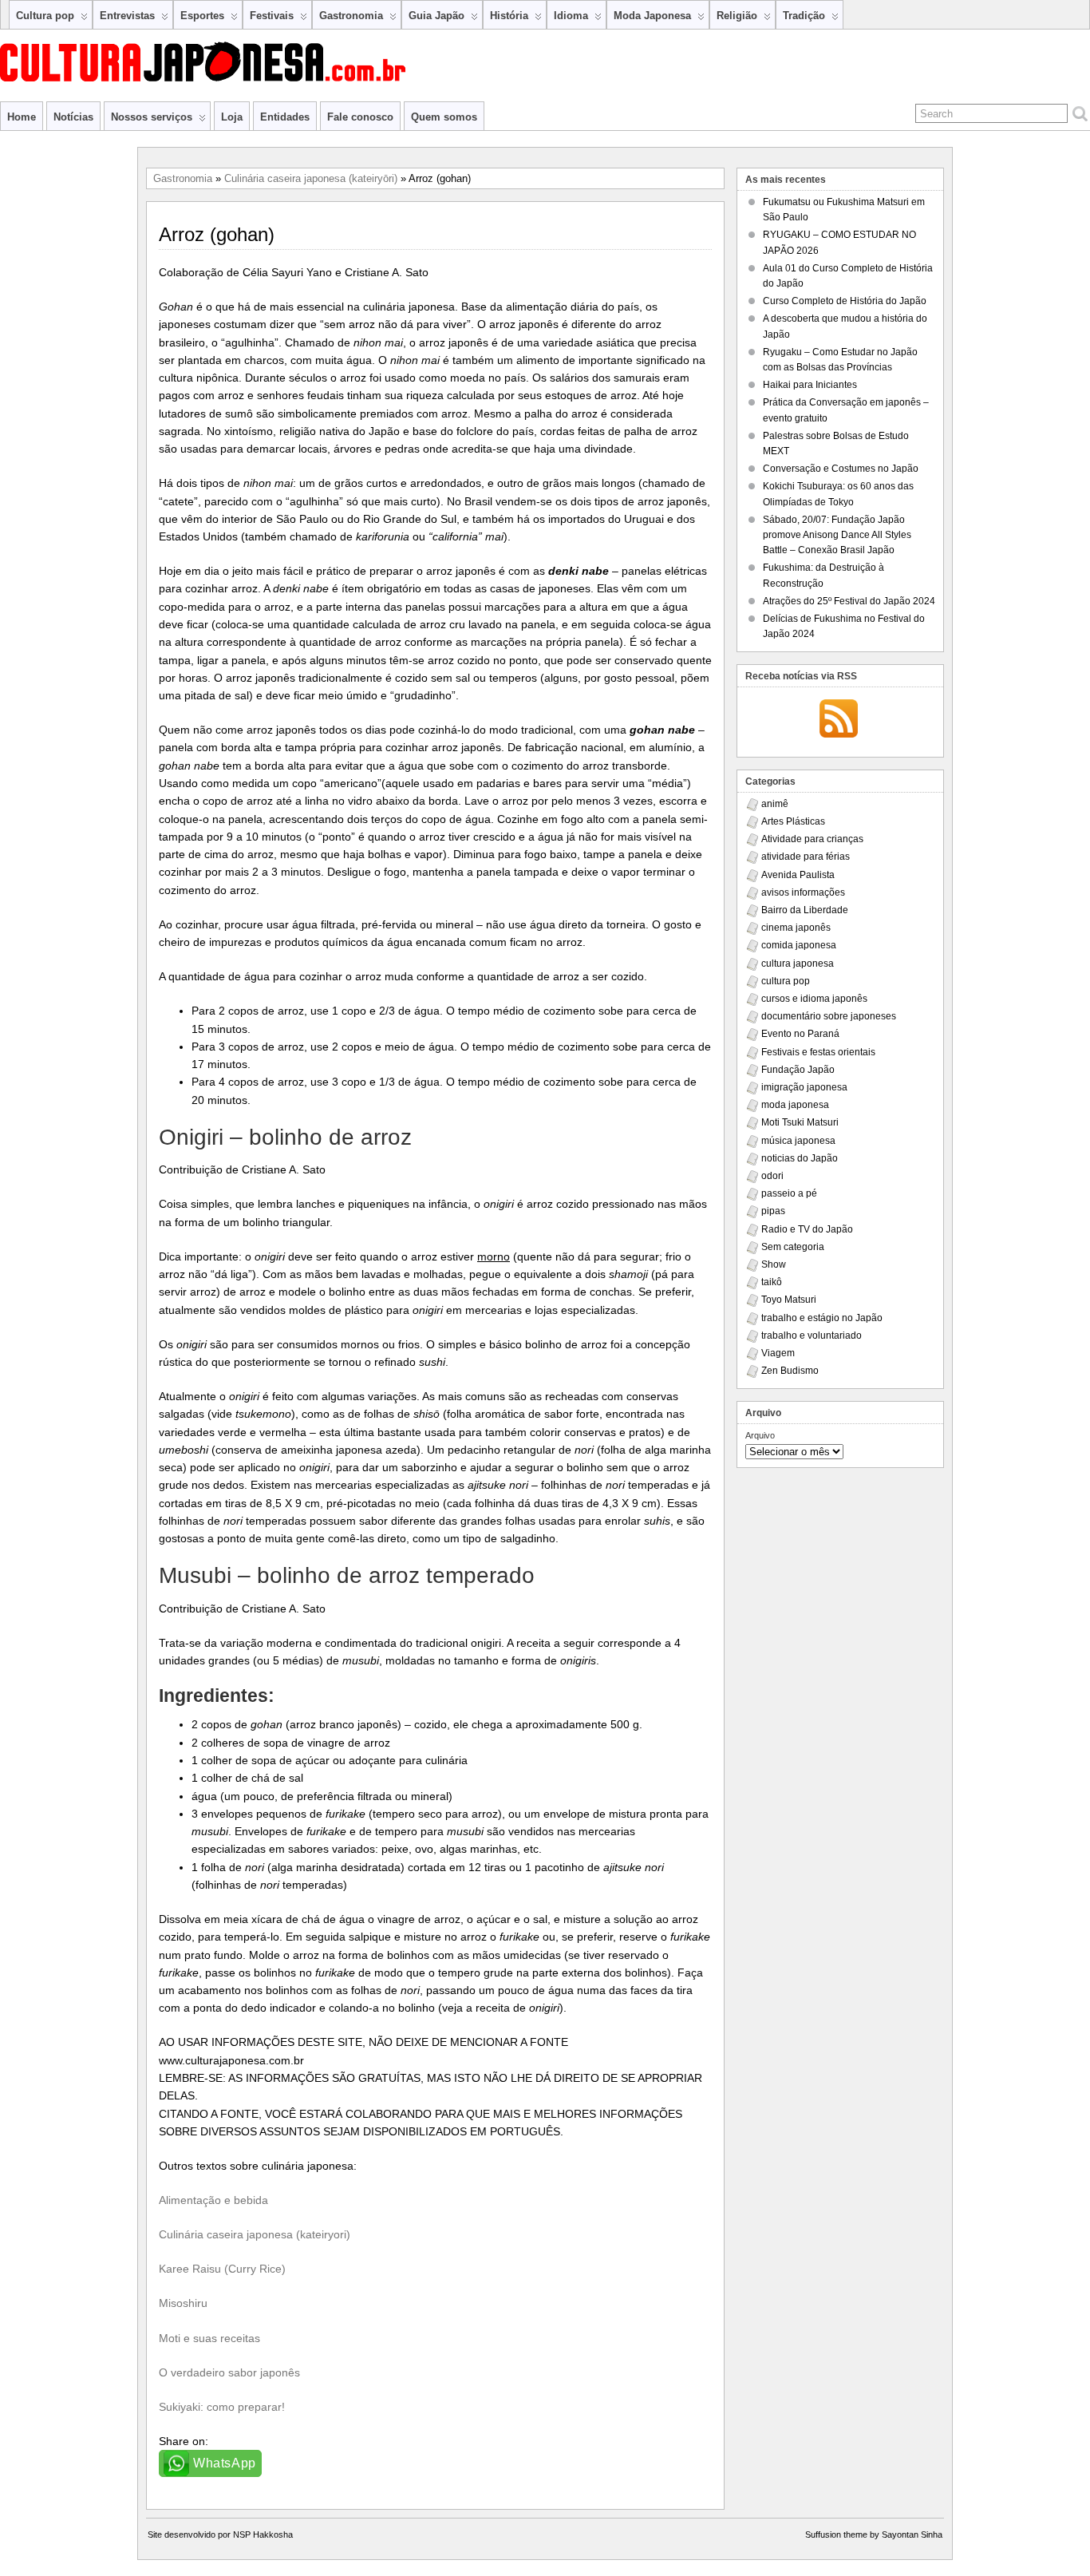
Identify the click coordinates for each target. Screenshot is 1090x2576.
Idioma (571, 16)
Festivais (272, 16)
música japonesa (798, 1141)
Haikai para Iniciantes (810, 385)
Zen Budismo (790, 1371)
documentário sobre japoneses (829, 1016)
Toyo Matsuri (789, 1300)
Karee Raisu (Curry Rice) (222, 2269)
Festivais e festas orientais (818, 1052)
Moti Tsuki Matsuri (800, 1122)
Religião (737, 16)
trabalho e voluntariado (812, 1335)
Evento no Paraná (800, 1034)
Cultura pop (45, 16)
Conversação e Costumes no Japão (841, 469)
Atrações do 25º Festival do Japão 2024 (849, 601)
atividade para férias (806, 857)
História (509, 16)
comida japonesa (799, 945)
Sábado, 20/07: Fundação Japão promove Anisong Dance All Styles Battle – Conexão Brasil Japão (837, 535)
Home (22, 117)
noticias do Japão (800, 1158)
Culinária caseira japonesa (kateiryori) (255, 2234)
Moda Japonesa (652, 16)
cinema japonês (796, 928)
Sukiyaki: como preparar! (222, 2407)
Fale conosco (360, 117)
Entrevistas (127, 16)
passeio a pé (789, 1193)
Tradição (804, 16)
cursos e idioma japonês (814, 999)
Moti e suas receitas (209, 2338)
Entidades (285, 117)
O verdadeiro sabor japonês (229, 2372)
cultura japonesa (798, 964)
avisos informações (803, 892)
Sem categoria (793, 1247)
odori (772, 1176)
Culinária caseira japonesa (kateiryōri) (311, 178)
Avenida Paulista (798, 875)
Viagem (778, 1353)
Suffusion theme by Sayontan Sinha (874, 2534)
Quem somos (444, 117)
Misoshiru (183, 2303)
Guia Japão (436, 16)
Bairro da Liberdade (805, 910)
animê (775, 804)
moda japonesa (795, 1105)
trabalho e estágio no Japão (822, 1318)
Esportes (202, 16)
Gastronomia (351, 16)
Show (774, 1264)
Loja (232, 117)
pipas (773, 1211)
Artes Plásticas (793, 821)
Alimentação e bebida (213, 2200)
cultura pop (786, 981)
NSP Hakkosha (263, 2534)
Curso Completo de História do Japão (845, 301)
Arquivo (760, 1435)
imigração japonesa (804, 1087)
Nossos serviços (152, 117)
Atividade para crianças (812, 839)
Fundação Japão (798, 1070)
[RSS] (839, 720)
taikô (772, 1282)
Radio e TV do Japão (807, 1229)
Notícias (73, 117)
